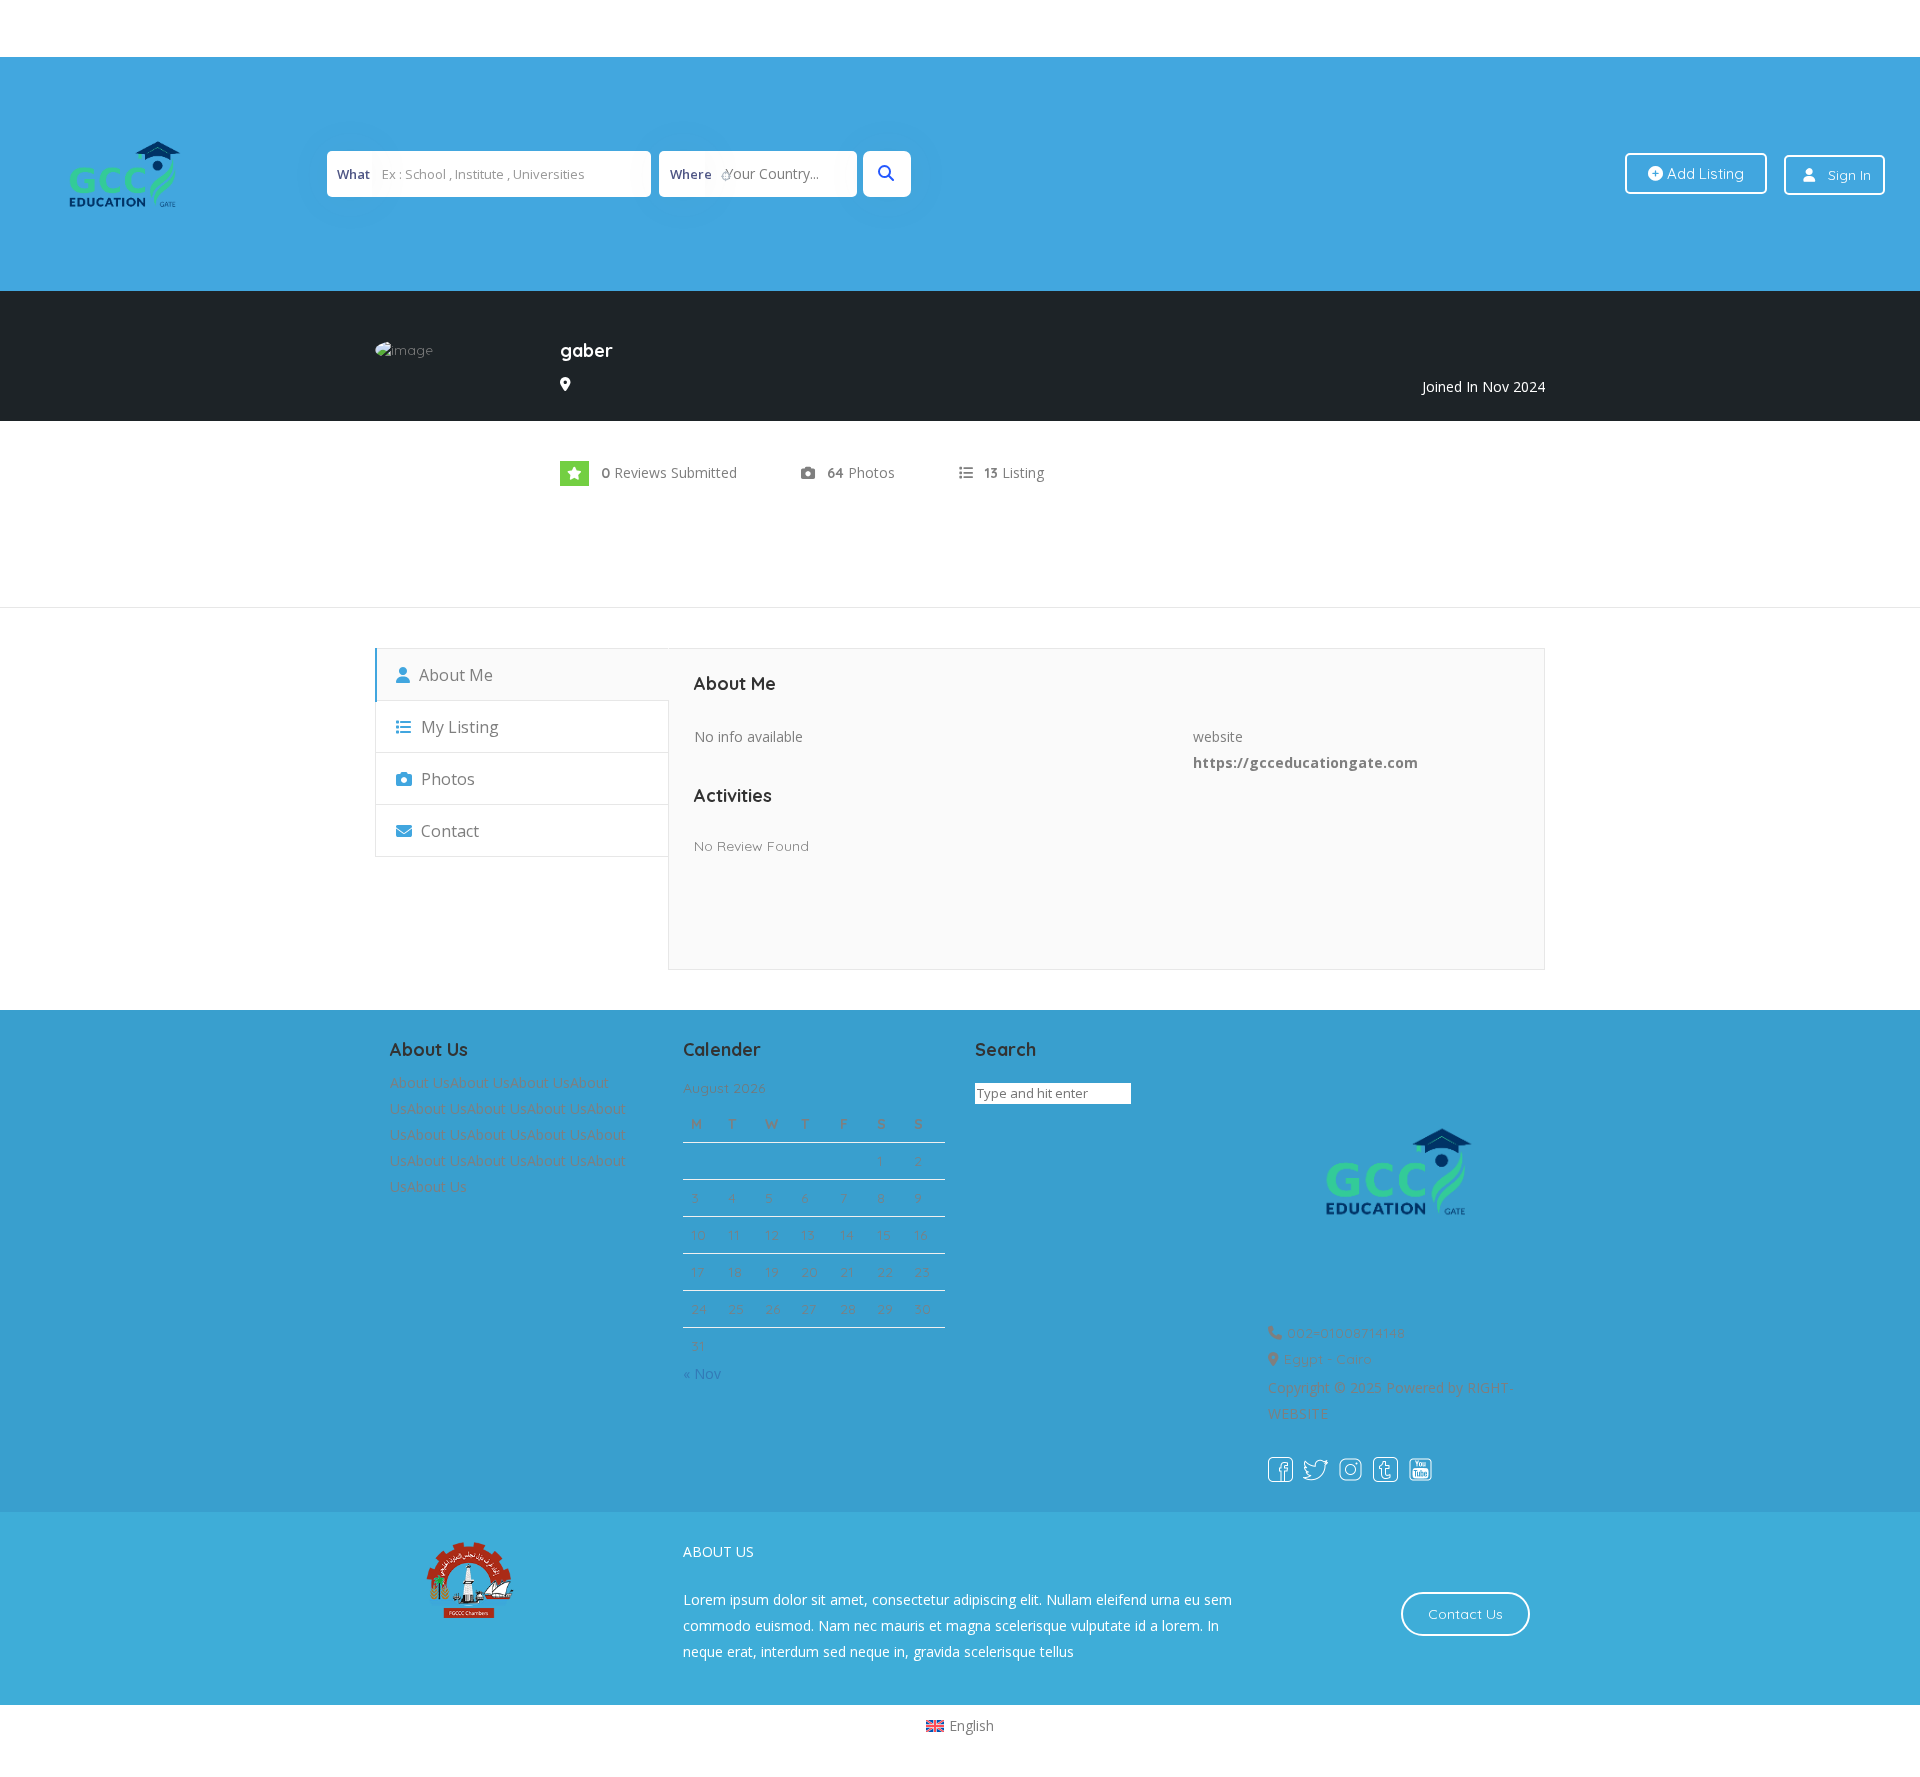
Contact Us (1465, 1614)
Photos (446, 779)
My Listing (458, 727)
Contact (448, 831)
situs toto (911, 28)
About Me (454, 675)
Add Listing (1703, 173)
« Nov (702, 1373)
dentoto (964, 28)
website (1218, 736)
